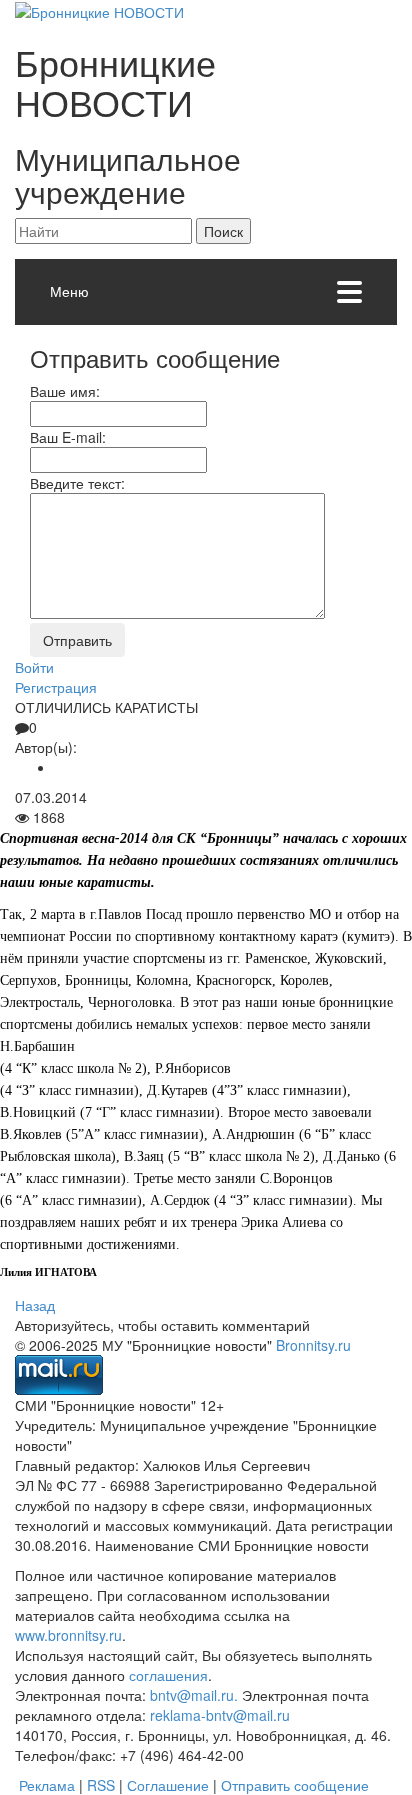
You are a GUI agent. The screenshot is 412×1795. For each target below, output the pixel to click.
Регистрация (56, 687)
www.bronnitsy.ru (68, 1635)
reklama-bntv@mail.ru (220, 1715)
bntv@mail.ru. (194, 1695)
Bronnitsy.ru (313, 1345)
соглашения (168, 1675)
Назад (35, 1305)
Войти (34, 667)
